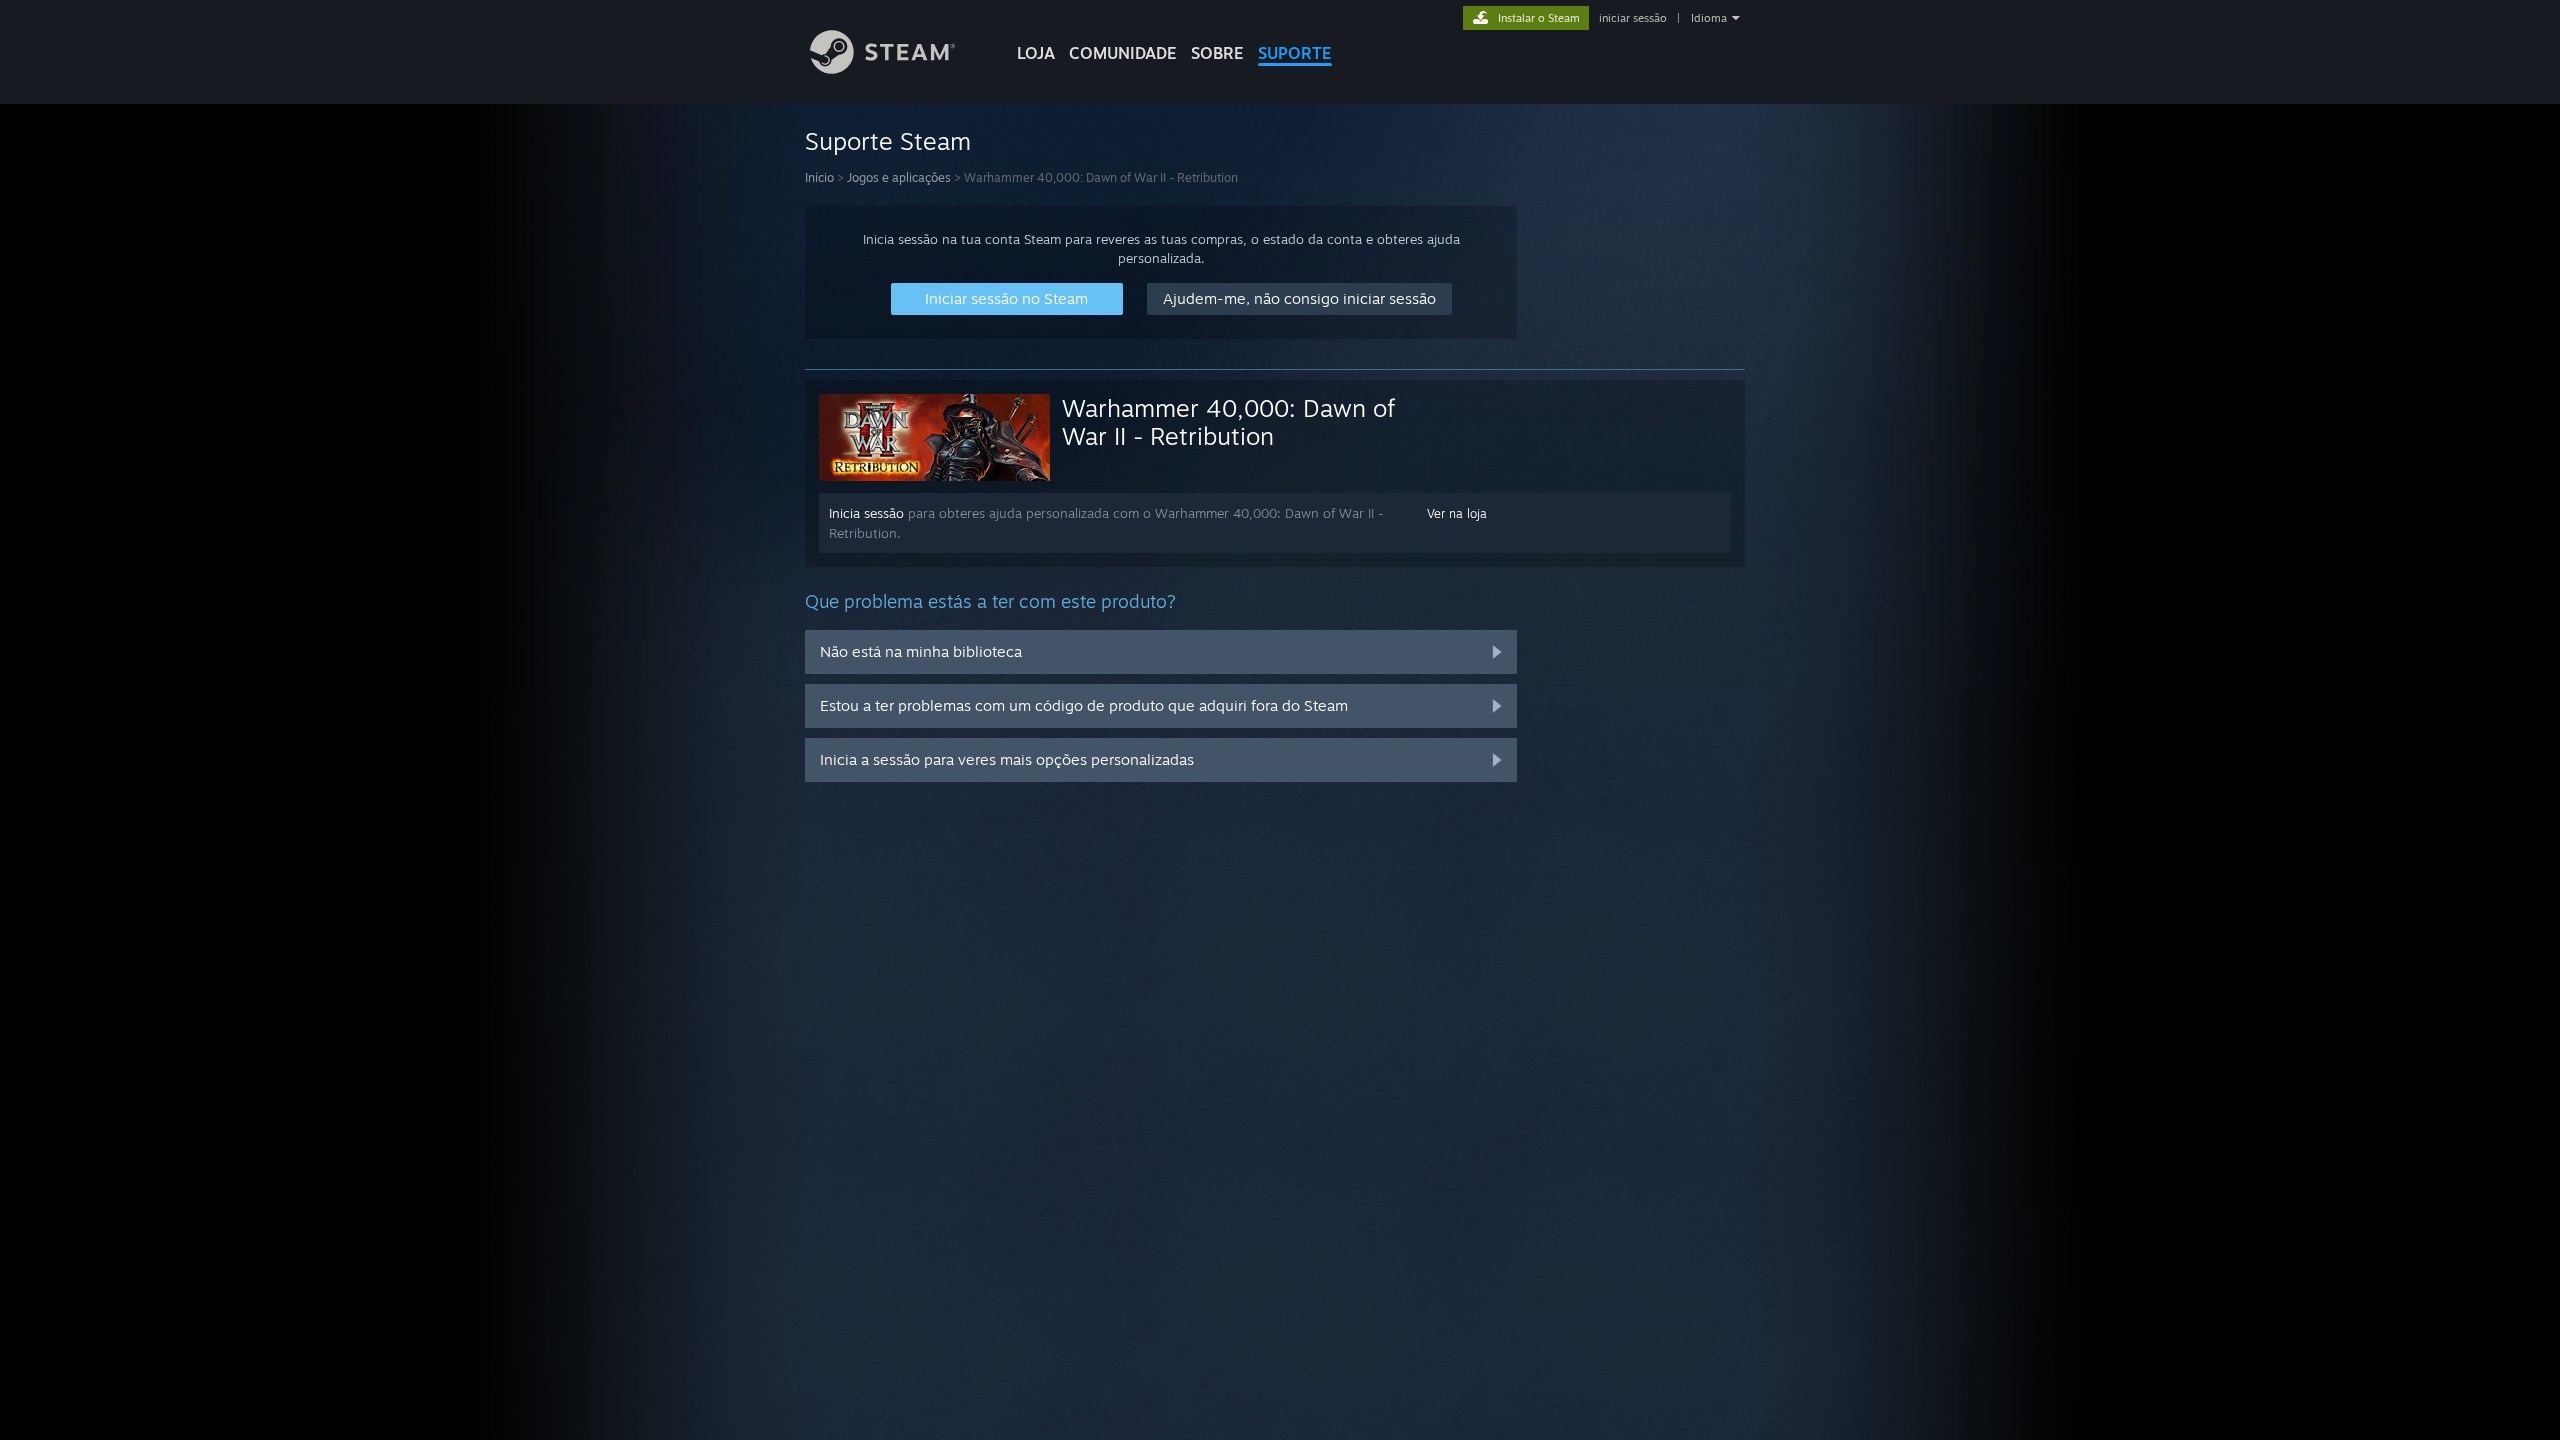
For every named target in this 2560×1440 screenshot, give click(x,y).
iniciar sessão (1633, 18)
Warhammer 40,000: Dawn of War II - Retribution (1228, 422)
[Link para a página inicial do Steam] (882, 68)
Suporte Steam (888, 141)
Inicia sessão (866, 513)
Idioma (1709, 18)
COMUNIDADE (1123, 53)
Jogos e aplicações (899, 177)
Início (819, 177)
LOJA (1036, 53)
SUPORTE (1295, 53)
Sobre (1217, 53)
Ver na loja (1457, 513)
